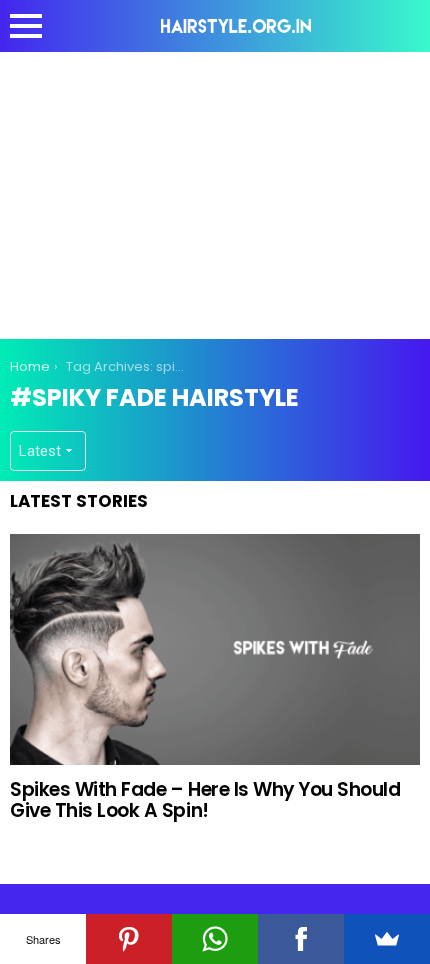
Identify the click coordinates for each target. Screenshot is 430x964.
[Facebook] (301, 939)
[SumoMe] (387, 939)
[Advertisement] (215, 192)
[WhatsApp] (215, 939)
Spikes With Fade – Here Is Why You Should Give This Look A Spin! (205, 800)
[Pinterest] (129, 939)
